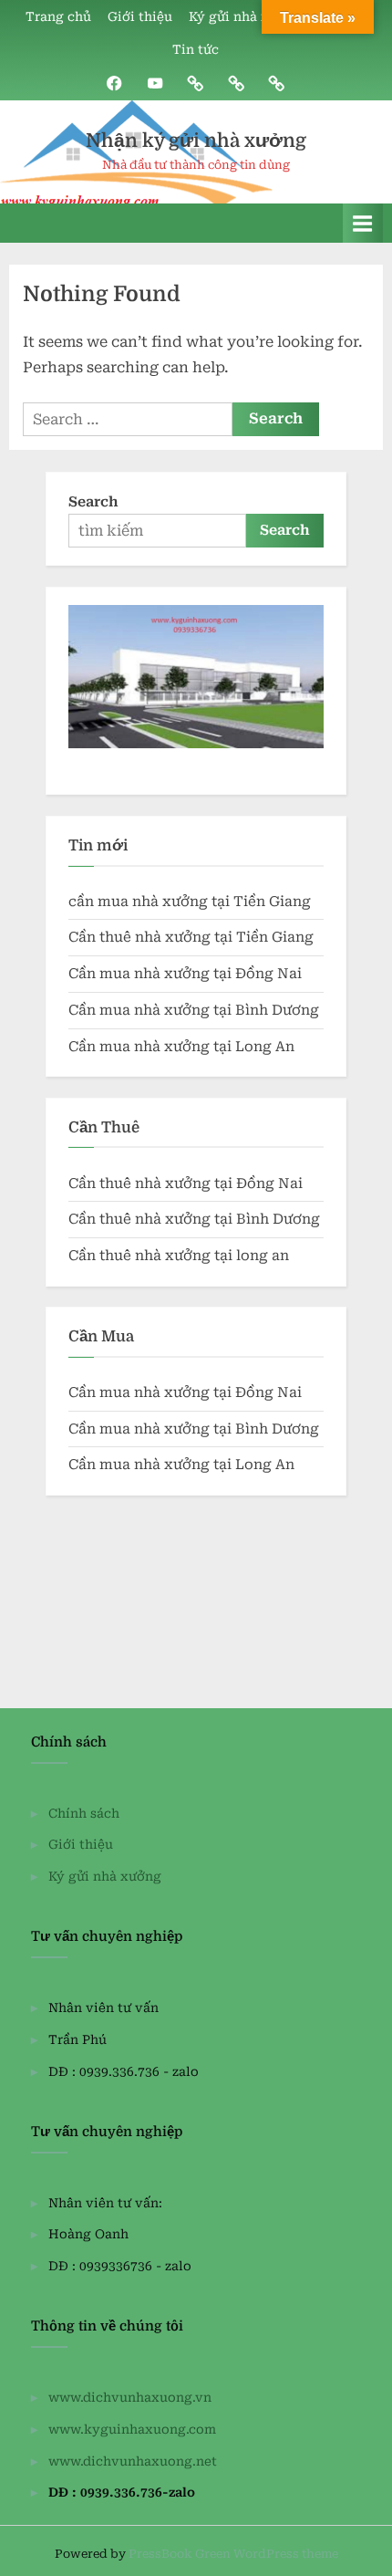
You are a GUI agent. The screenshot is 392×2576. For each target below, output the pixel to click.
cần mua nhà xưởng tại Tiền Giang (190, 902)
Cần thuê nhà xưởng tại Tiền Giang (191, 937)
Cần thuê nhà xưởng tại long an (179, 1256)
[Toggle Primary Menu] (363, 223)
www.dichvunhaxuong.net (133, 2461)
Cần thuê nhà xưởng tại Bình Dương (194, 1219)
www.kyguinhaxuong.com (132, 2429)
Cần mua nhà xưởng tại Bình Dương (194, 1010)
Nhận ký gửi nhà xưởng (196, 141)
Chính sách (84, 1813)
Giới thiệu (140, 16)
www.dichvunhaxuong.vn (130, 2397)
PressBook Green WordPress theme (233, 2554)
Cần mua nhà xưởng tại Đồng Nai (185, 974)
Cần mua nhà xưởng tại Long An (181, 1047)
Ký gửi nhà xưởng (245, 16)
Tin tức (196, 49)
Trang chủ (58, 16)
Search (93, 502)
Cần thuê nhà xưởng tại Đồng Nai (186, 1184)
